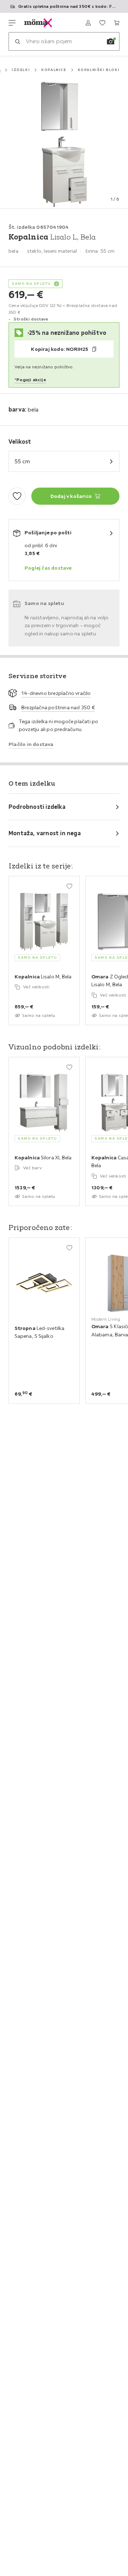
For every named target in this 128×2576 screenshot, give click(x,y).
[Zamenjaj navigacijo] (12, 23)
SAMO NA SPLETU (31, 284)
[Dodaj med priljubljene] (17, 496)
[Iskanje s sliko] (111, 41)
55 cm (22, 461)
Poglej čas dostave (48, 568)
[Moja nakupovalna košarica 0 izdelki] (117, 23)
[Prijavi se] (88, 23)
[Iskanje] (17, 41)
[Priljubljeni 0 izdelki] (102, 23)
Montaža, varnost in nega (45, 833)
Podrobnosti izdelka (37, 807)
